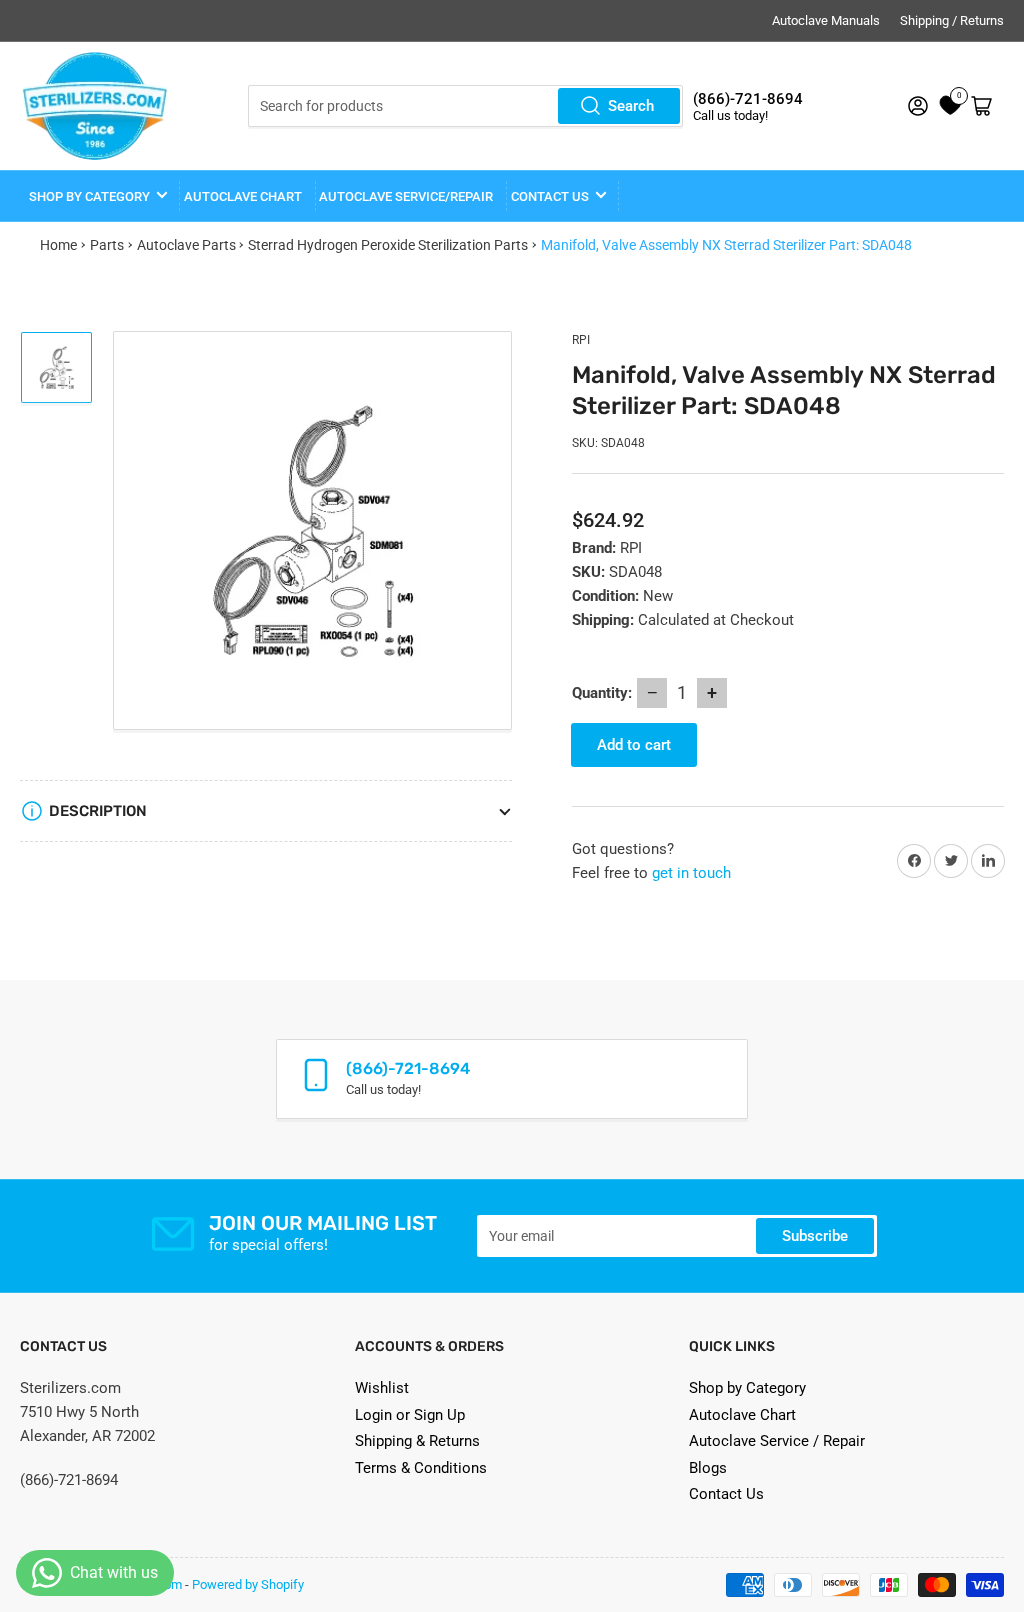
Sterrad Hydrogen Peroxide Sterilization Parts (388, 245)
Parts (107, 245)
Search (631, 106)
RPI (581, 340)
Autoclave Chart (742, 1415)
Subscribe (815, 1236)
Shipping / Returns (952, 20)
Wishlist (382, 1388)
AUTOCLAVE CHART (243, 196)
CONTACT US (550, 196)
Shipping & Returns (417, 1441)
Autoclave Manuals (826, 20)
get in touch (691, 873)
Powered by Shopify (248, 1584)
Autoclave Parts (186, 245)
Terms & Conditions (421, 1468)
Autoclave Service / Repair (777, 1441)
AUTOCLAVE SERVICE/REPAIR (406, 196)
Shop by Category (89, 196)
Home (58, 245)
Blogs (708, 1468)
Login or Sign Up (410, 1415)
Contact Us (726, 1494)
